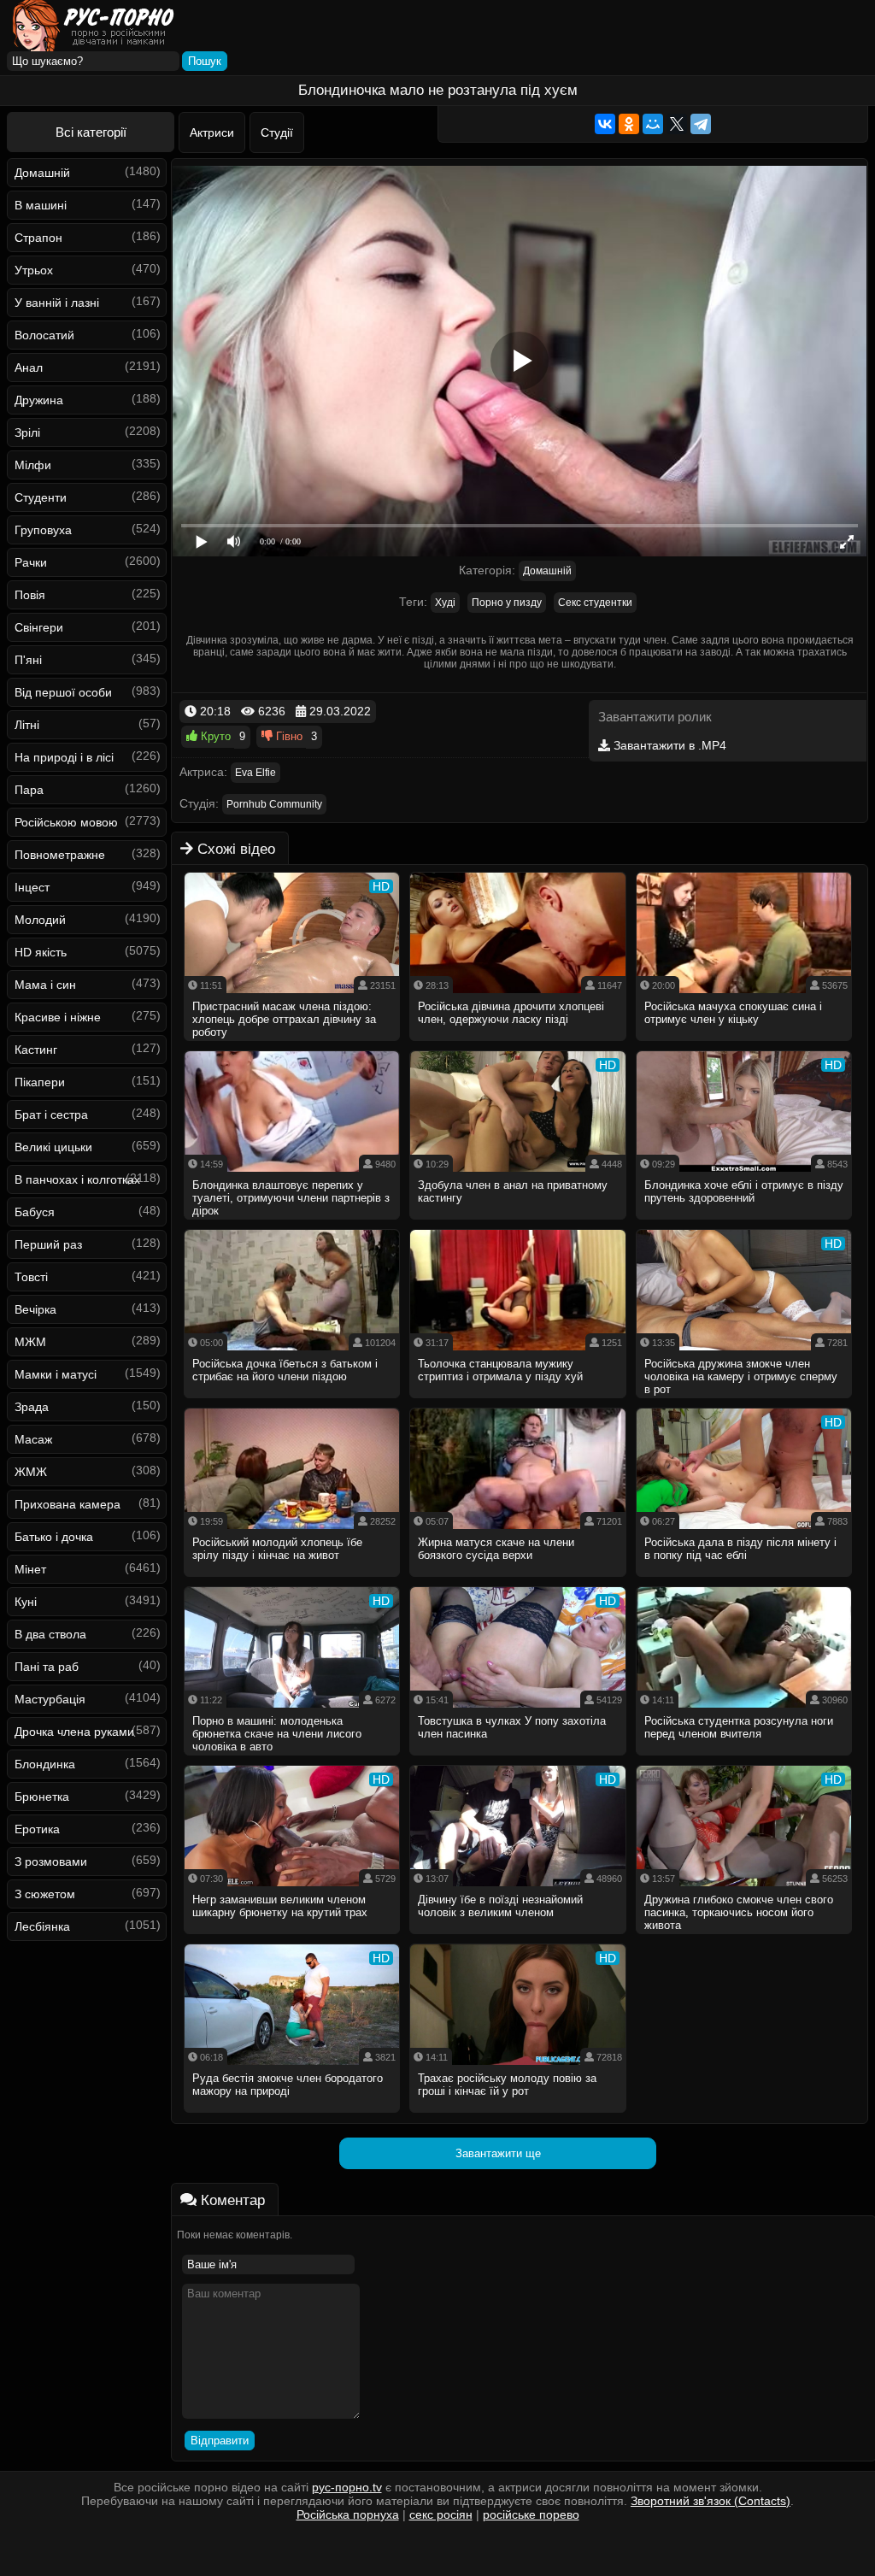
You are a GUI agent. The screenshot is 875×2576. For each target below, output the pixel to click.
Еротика (37, 1829)
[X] (677, 124)
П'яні (28, 660)
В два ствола (50, 1634)
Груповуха (43, 530)
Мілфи (33, 465)
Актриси (212, 132)
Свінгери (39, 627)
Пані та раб (47, 1667)
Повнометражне (60, 855)
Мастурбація (50, 1699)
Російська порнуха (348, 2514)
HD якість (41, 952)
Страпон (38, 238)
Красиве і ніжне (58, 1017)
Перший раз (48, 1244)
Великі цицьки (53, 1147)
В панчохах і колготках (77, 1179)
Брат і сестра (51, 1115)
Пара (29, 790)
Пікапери (40, 1082)
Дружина (39, 400)
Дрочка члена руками (74, 1732)
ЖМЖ (31, 1472)
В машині (41, 205)
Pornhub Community (274, 804)
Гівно (288, 736)
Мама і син (45, 985)
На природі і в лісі (64, 757)
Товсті (31, 1277)
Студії (277, 132)
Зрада (32, 1407)
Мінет (30, 1569)
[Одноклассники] (629, 124)
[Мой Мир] (653, 124)
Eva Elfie (255, 773)
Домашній (42, 173)
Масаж (33, 1439)
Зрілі (27, 432)
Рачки (31, 562)
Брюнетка (42, 1797)
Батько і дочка (54, 1537)
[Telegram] (701, 124)
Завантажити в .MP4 (668, 745)
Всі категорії (91, 132)
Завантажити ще (498, 2153)
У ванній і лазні (57, 303)
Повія (30, 595)
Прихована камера (68, 1504)
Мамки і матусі (56, 1374)
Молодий (40, 920)
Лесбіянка (42, 1926)
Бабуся (35, 1212)
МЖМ (30, 1342)
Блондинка (45, 1764)
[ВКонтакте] (605, 124)
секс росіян (441, 2514)
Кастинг (36, 1050)
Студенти (41, 497)
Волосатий (44, 335)
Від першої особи (63, 692)
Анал (29, 368)
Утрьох (34, 270)
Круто (214, 736)
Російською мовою (66, 822)
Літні (27, 725)
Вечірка (35, 1309)
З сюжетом (45, 1894)
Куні (26, 1602)
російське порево (531, 2514)
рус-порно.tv (347, 2487)
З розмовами (51, 1861)
